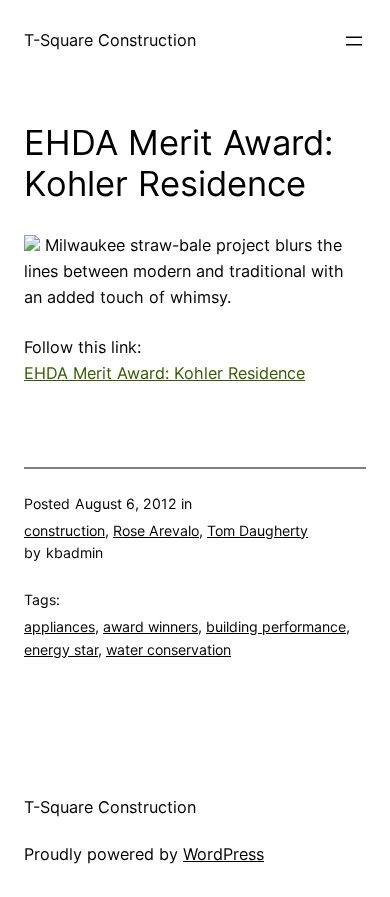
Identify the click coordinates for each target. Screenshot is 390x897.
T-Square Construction (110, 40)
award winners (150, 626)
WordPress (223, 854)
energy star (61, 649)
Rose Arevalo (156, 530)
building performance (276, 626)
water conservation (168, 649)
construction (64, 530)
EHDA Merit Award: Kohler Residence (164, 373)
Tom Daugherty (257, 530)
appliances (59, 626)
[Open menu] (354, 41)
